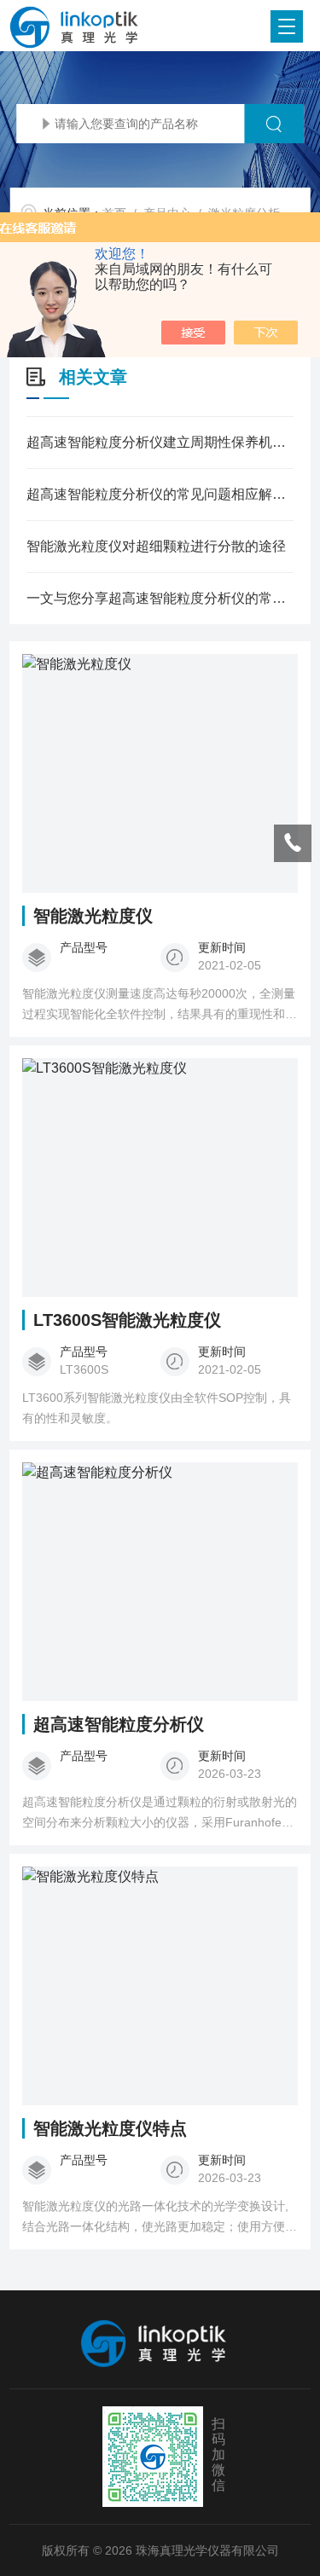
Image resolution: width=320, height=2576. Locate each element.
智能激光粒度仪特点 (110, 2128)
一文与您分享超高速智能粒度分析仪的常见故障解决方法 (160, 598)
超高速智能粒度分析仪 (119, 1724)
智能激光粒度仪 (93, 916)
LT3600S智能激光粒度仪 (127, 1320)
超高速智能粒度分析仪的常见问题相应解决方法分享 (160, 494)
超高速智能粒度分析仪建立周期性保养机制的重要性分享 (160, 442)
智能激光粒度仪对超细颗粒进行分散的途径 (156, 546)
